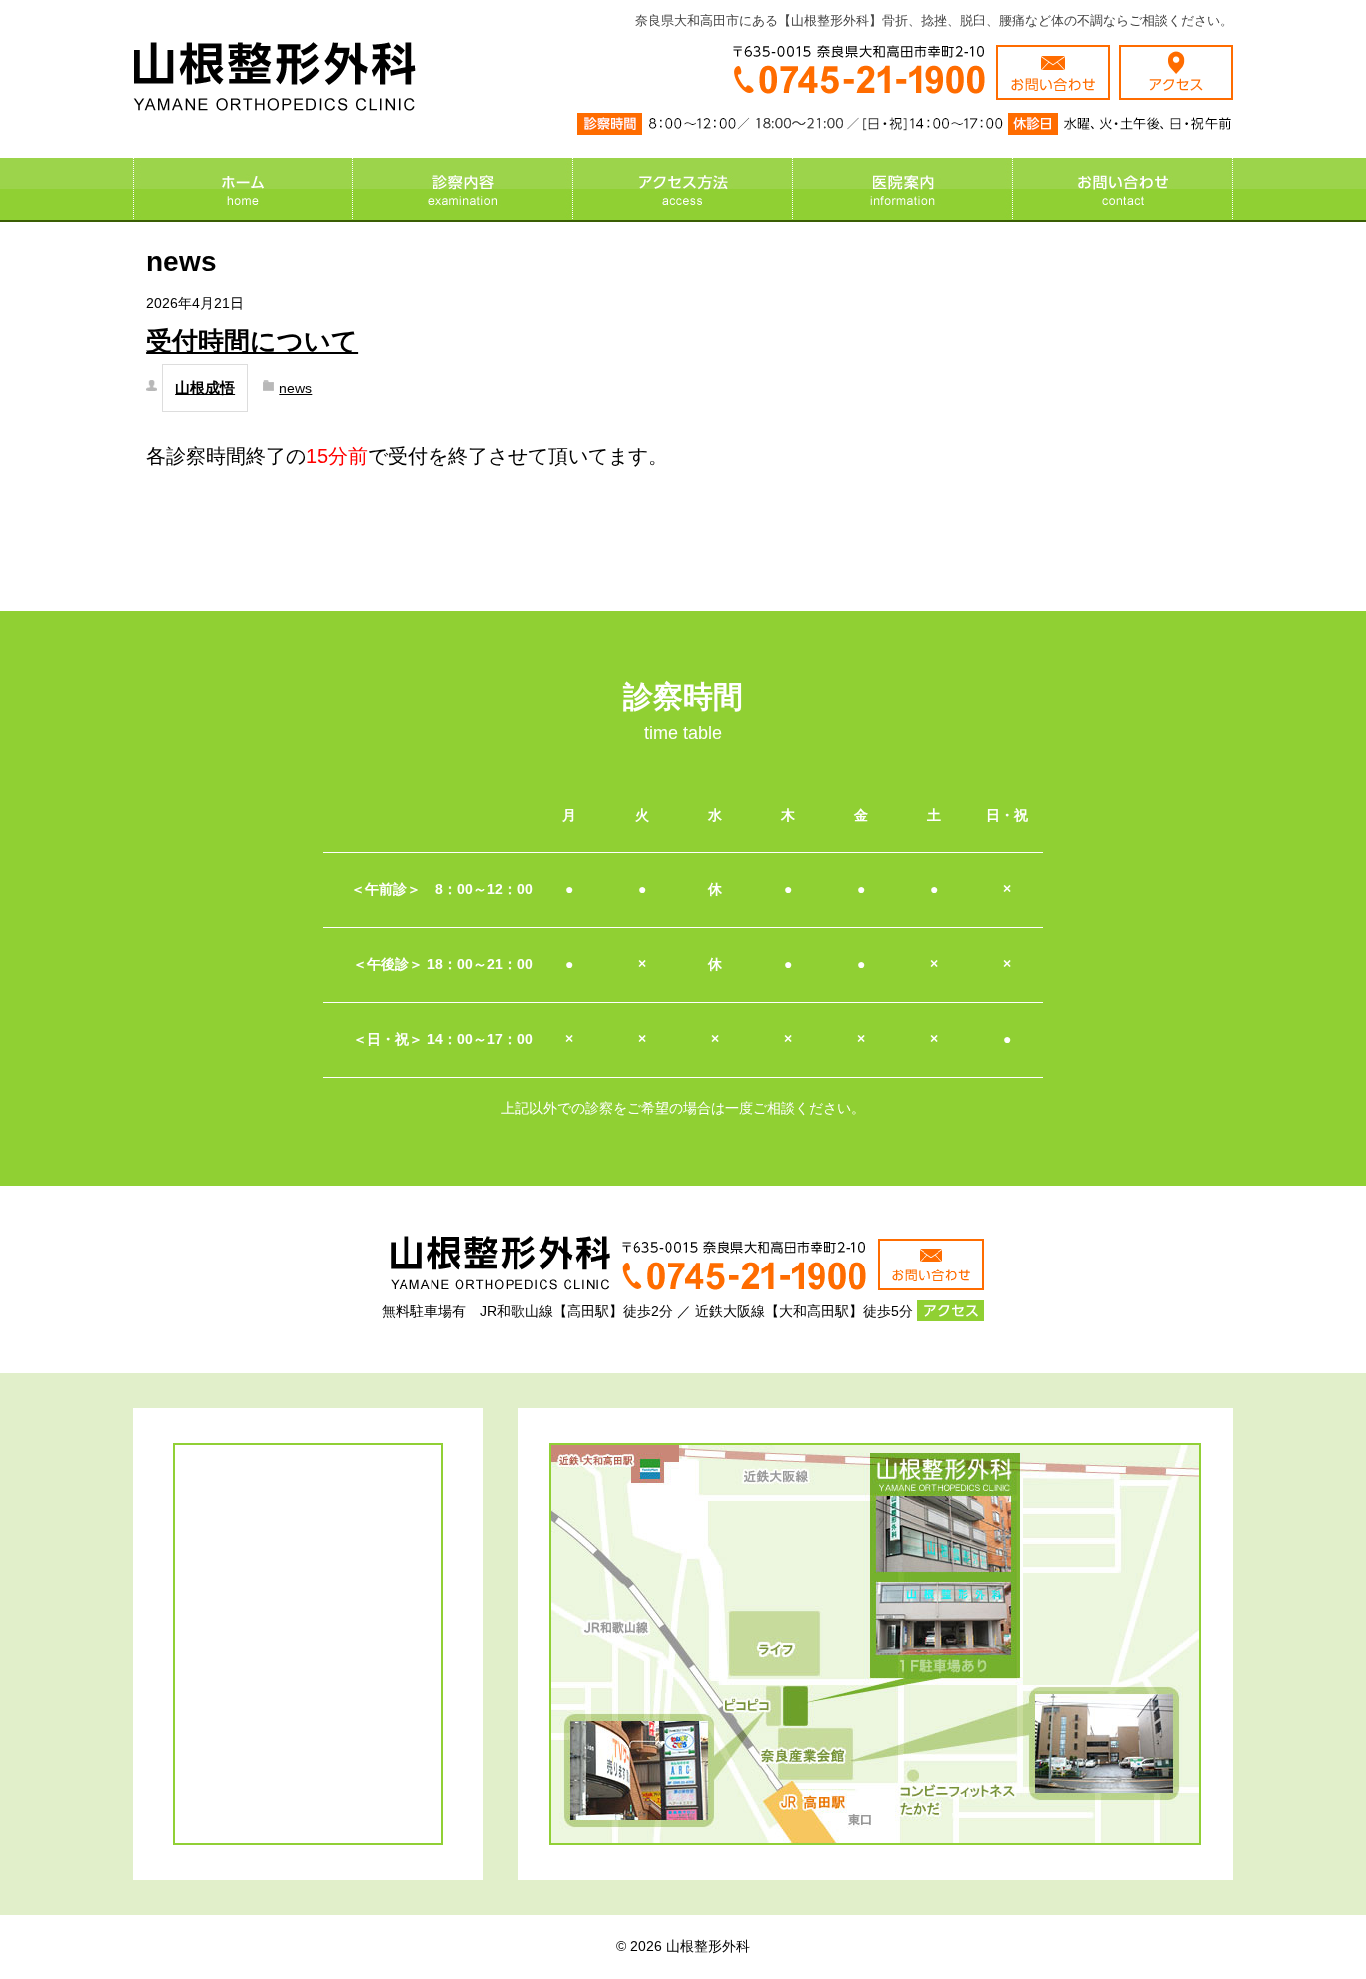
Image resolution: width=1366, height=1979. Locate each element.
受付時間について (252, 341)
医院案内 (903, 190)
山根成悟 (205, 387)
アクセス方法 (683, 190)
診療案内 (463, 190)
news (295, 388)
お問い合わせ (1123, 190)
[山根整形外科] (274, 98)
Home (243, 190)
